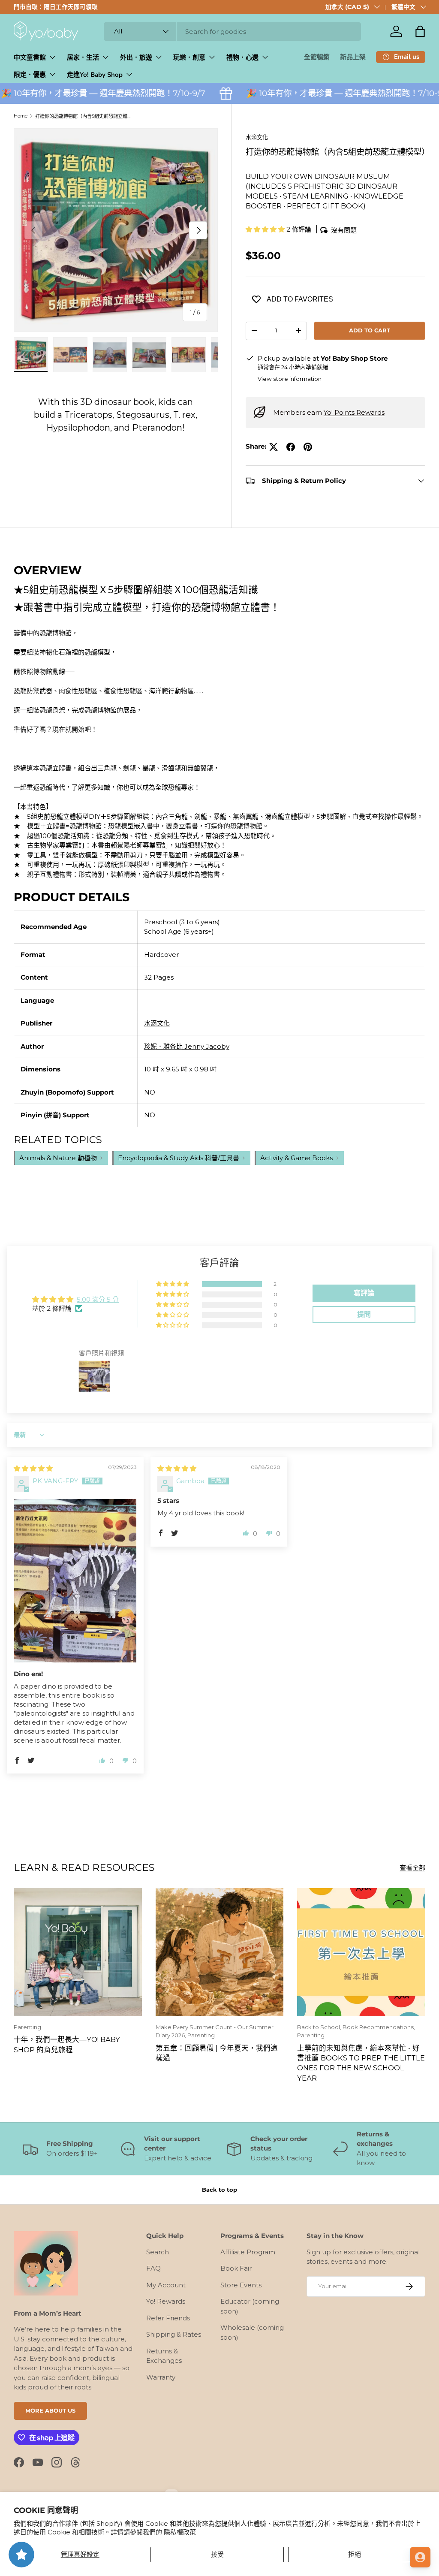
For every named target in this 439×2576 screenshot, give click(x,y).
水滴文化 (257, 137)
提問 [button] (364, 1314)
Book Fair (236, 2268)
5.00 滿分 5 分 (98, 1299)
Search (158, 2252)
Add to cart (370, 330)
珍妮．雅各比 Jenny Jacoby (187, 1046)
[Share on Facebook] (291, 447)
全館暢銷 (317, 57)
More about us (50, 2410)
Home (21, 116)
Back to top (219, 2190)
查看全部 (412, 1868)
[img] (33, 1468)
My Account (166, 2285)
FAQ (153, 2268)
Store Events (241, 2285)
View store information (290, 379)
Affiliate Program (248, 2252)
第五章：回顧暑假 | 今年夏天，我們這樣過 (217, 2053)
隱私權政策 (180, 2532)
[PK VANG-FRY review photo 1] (75, 1581)
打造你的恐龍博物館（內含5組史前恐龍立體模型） (83, 116)
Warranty (161, 2377)
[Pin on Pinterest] (308, 447)
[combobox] (232, 32)
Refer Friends (168, 2318)
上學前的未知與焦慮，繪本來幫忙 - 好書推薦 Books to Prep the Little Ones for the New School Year (361, 2063)
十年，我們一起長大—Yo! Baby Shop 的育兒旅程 (67, 2044)
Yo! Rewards (166, 2301)
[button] (420, 31)
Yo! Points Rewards (354, 412)
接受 (217, 2554)
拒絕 (355, 2554)
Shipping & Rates (174, 2334)
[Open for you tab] (420, 2557)
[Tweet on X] (274, 447)
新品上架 (353, 57)
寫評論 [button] (364, 1293)
